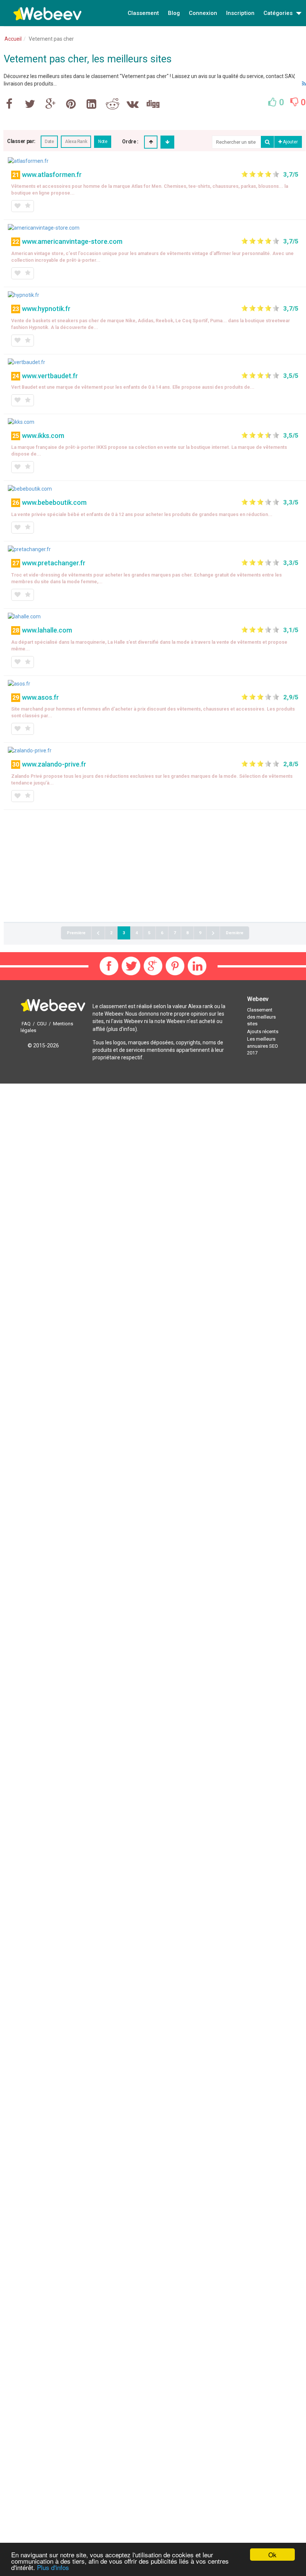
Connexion (203, 13)
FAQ (26, 1024)
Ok (272, 2555)
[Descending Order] (167, 142)
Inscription (240, 13)
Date (49, 142)
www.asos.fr (40, 697)
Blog (174, 13)
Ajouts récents (263, 1031)
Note (103, 142)
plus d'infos (122, 1029)
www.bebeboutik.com (54, 502)
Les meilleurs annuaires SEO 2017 (263, 1046)
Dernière (235, 933)
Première (76, 933)
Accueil (13, 39)
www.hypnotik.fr (46, 309)
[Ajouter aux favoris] (17, 206)
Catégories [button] (279, 13)
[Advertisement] (155, 866)
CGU (42, 1024)
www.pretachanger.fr (54, 563)
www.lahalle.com (47, 630)
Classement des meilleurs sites (261, 1017)
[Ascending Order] (151, 142)
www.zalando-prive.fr (54, 764)
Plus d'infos (53, 2567)
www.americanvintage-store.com (72, 241)
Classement (143, 13)
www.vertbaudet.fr (50, 376)
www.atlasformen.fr (52, 175)
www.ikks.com (43, 436)
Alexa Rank (76, 142)
